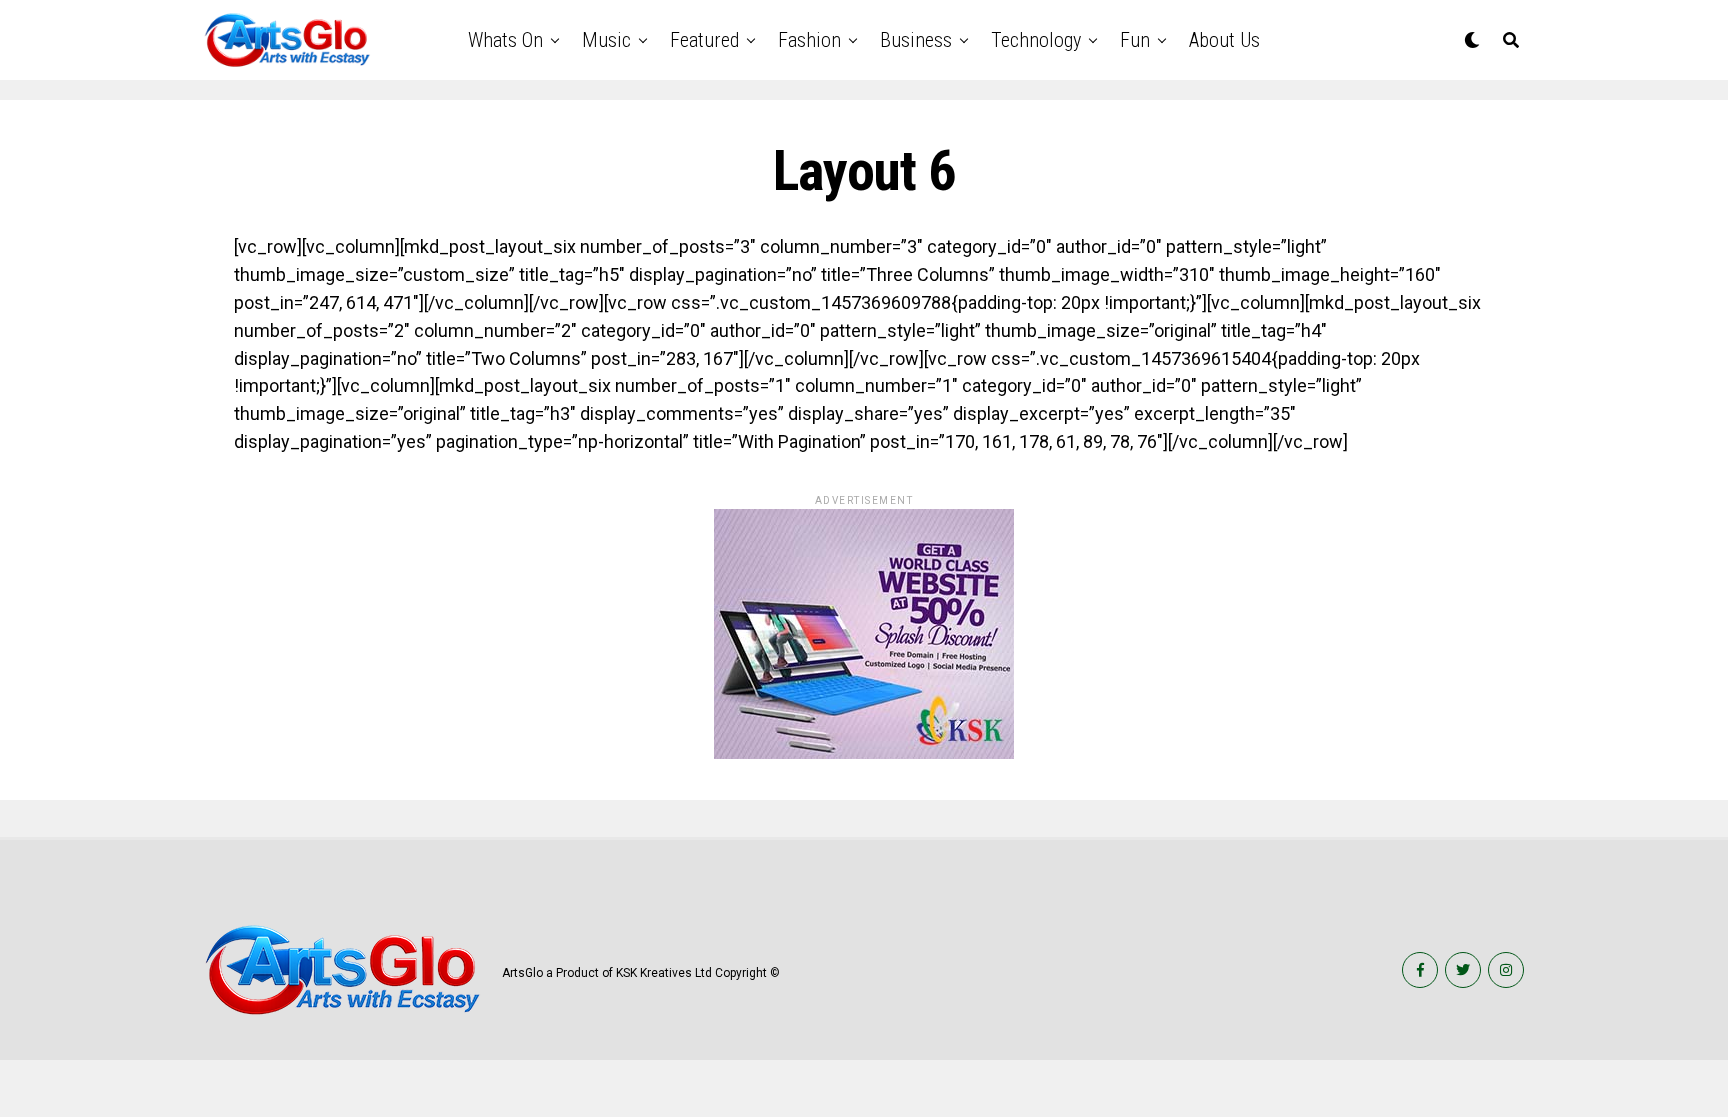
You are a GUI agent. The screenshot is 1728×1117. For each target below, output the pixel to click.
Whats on (505, 40)
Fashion (809, 40)
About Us (1224, 40)
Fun (1135, 40)
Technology (1036, 40)
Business (916, 40)
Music (606, 40)
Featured (704, 40)
